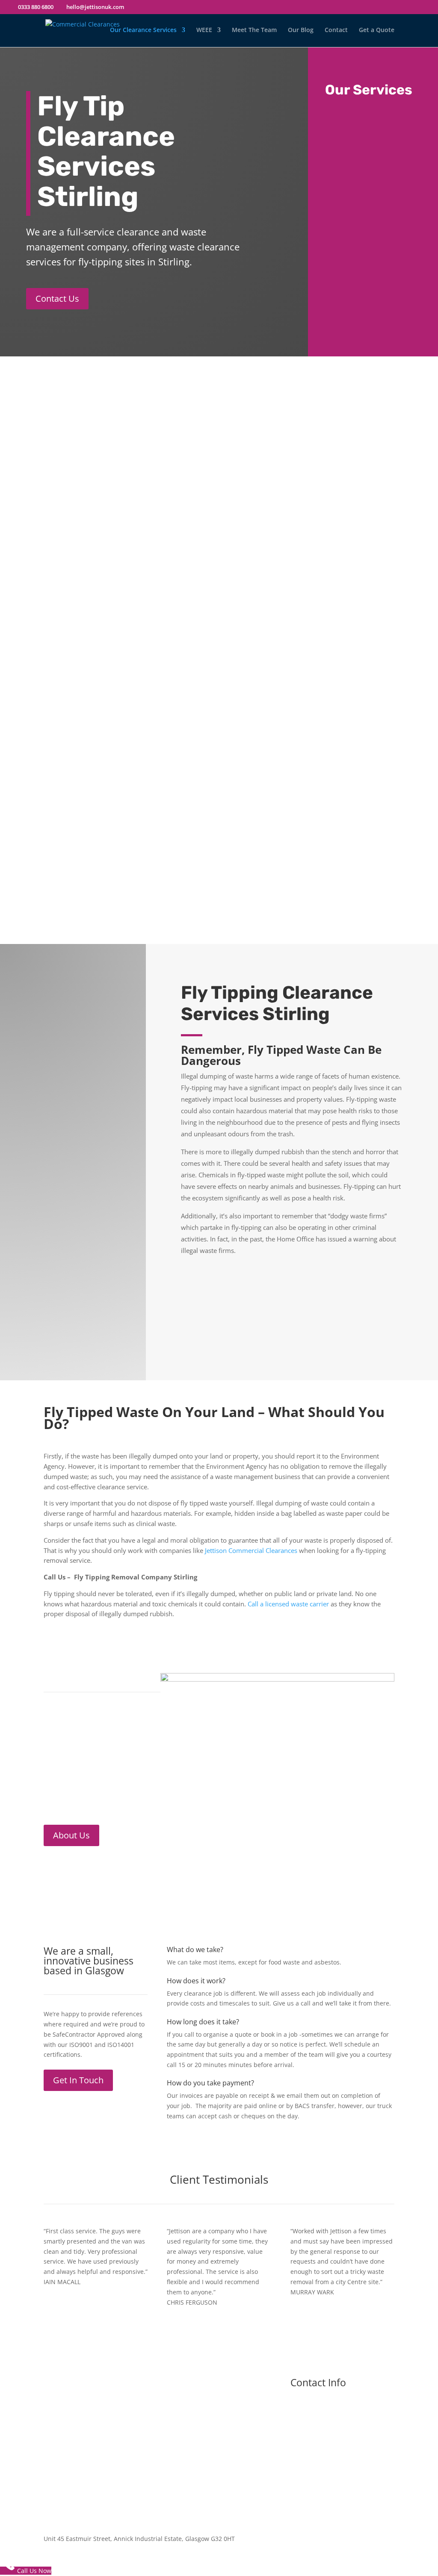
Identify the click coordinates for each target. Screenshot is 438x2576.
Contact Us (57, 298)
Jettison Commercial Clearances (251, 1550)
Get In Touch (78, 2080)
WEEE (204, 30)
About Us (71, 1835)
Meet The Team (254, 30)
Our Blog (301, 30)
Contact (336, 30)
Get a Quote (377, 30)
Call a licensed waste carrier (287, 1604)
